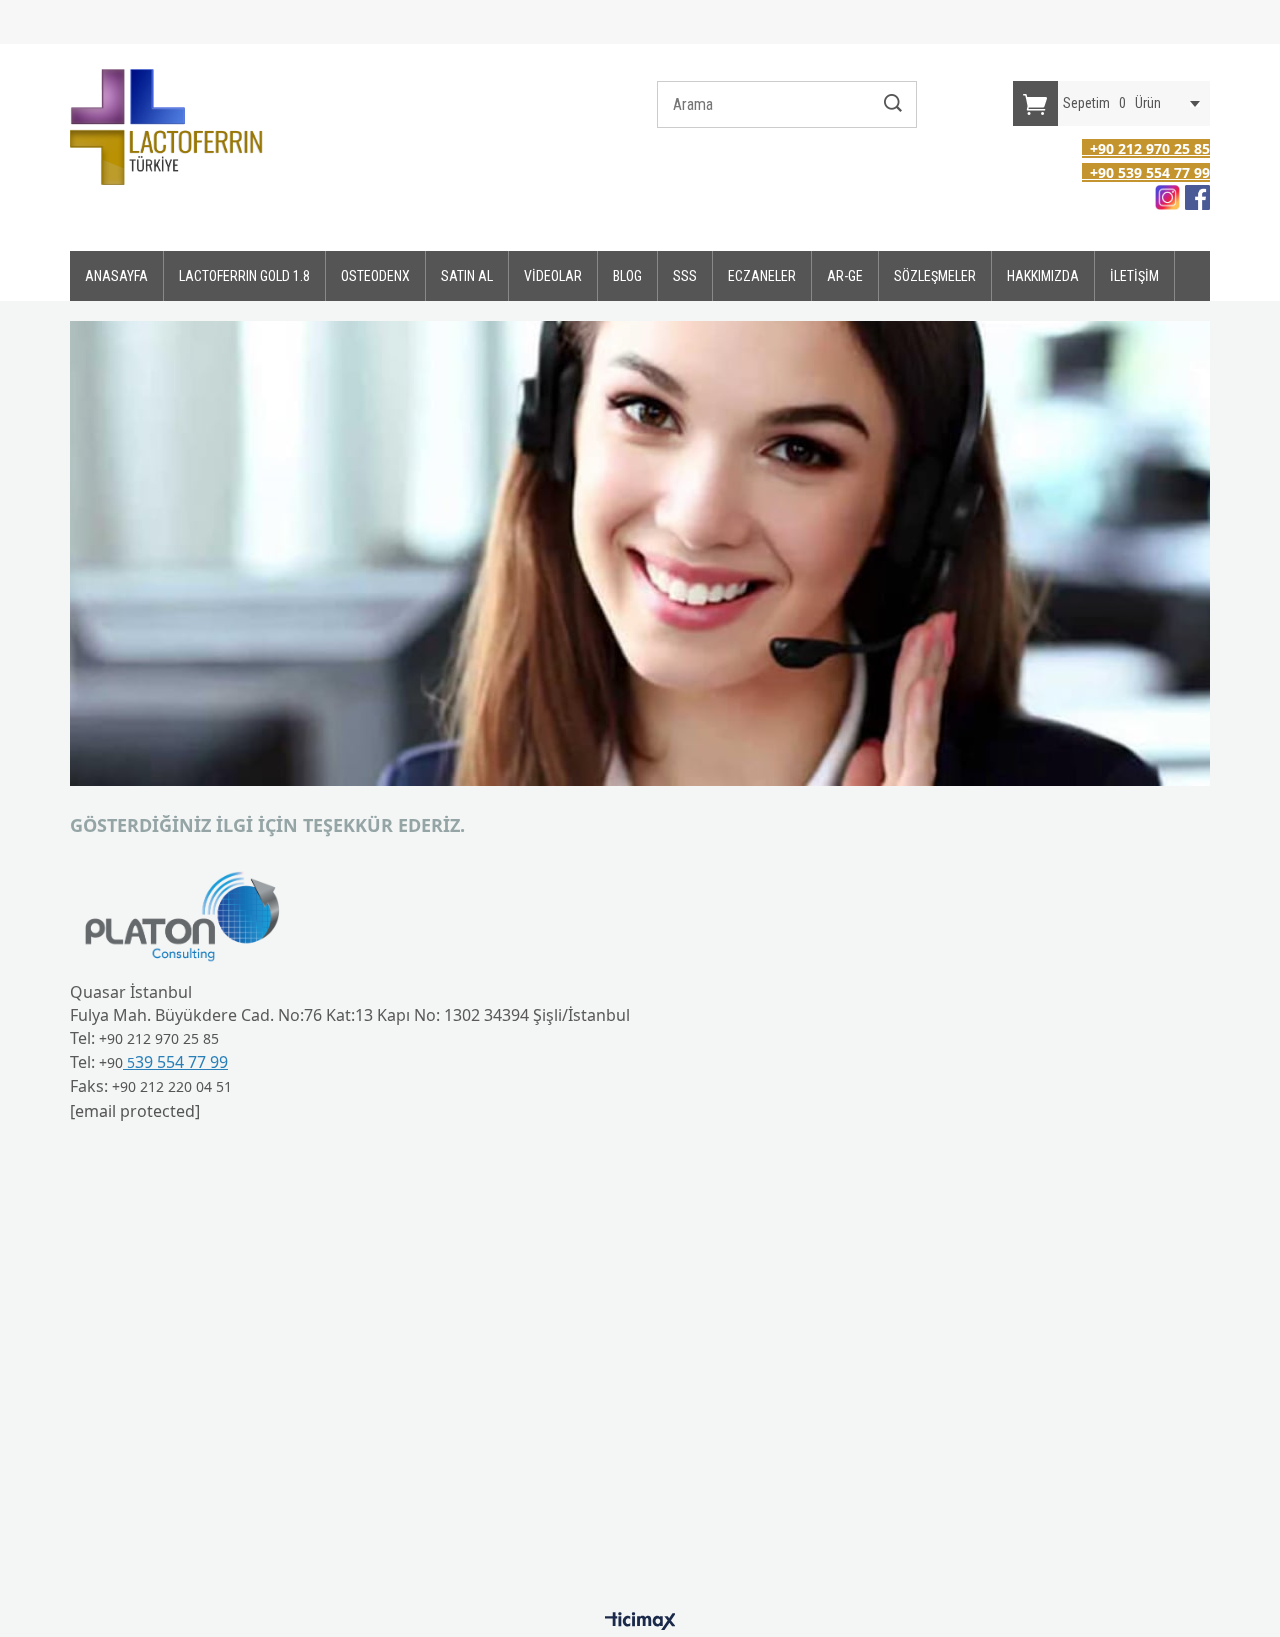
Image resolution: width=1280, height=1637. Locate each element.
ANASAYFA (116, 276)
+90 (111, 1062)
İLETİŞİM (1134, 276)
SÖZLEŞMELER (935, 276)
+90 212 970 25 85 (159, 1038)
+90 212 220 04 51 (172, 1086)
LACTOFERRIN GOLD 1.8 (244, 276)
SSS (685, 276)
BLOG (627, 276)
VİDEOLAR (553, 276)
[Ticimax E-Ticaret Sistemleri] (640, 1622)
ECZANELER (762, 276)
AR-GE (845, 276)
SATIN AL (467, 276)
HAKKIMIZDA (1043, 276)
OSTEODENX (375, 276)
